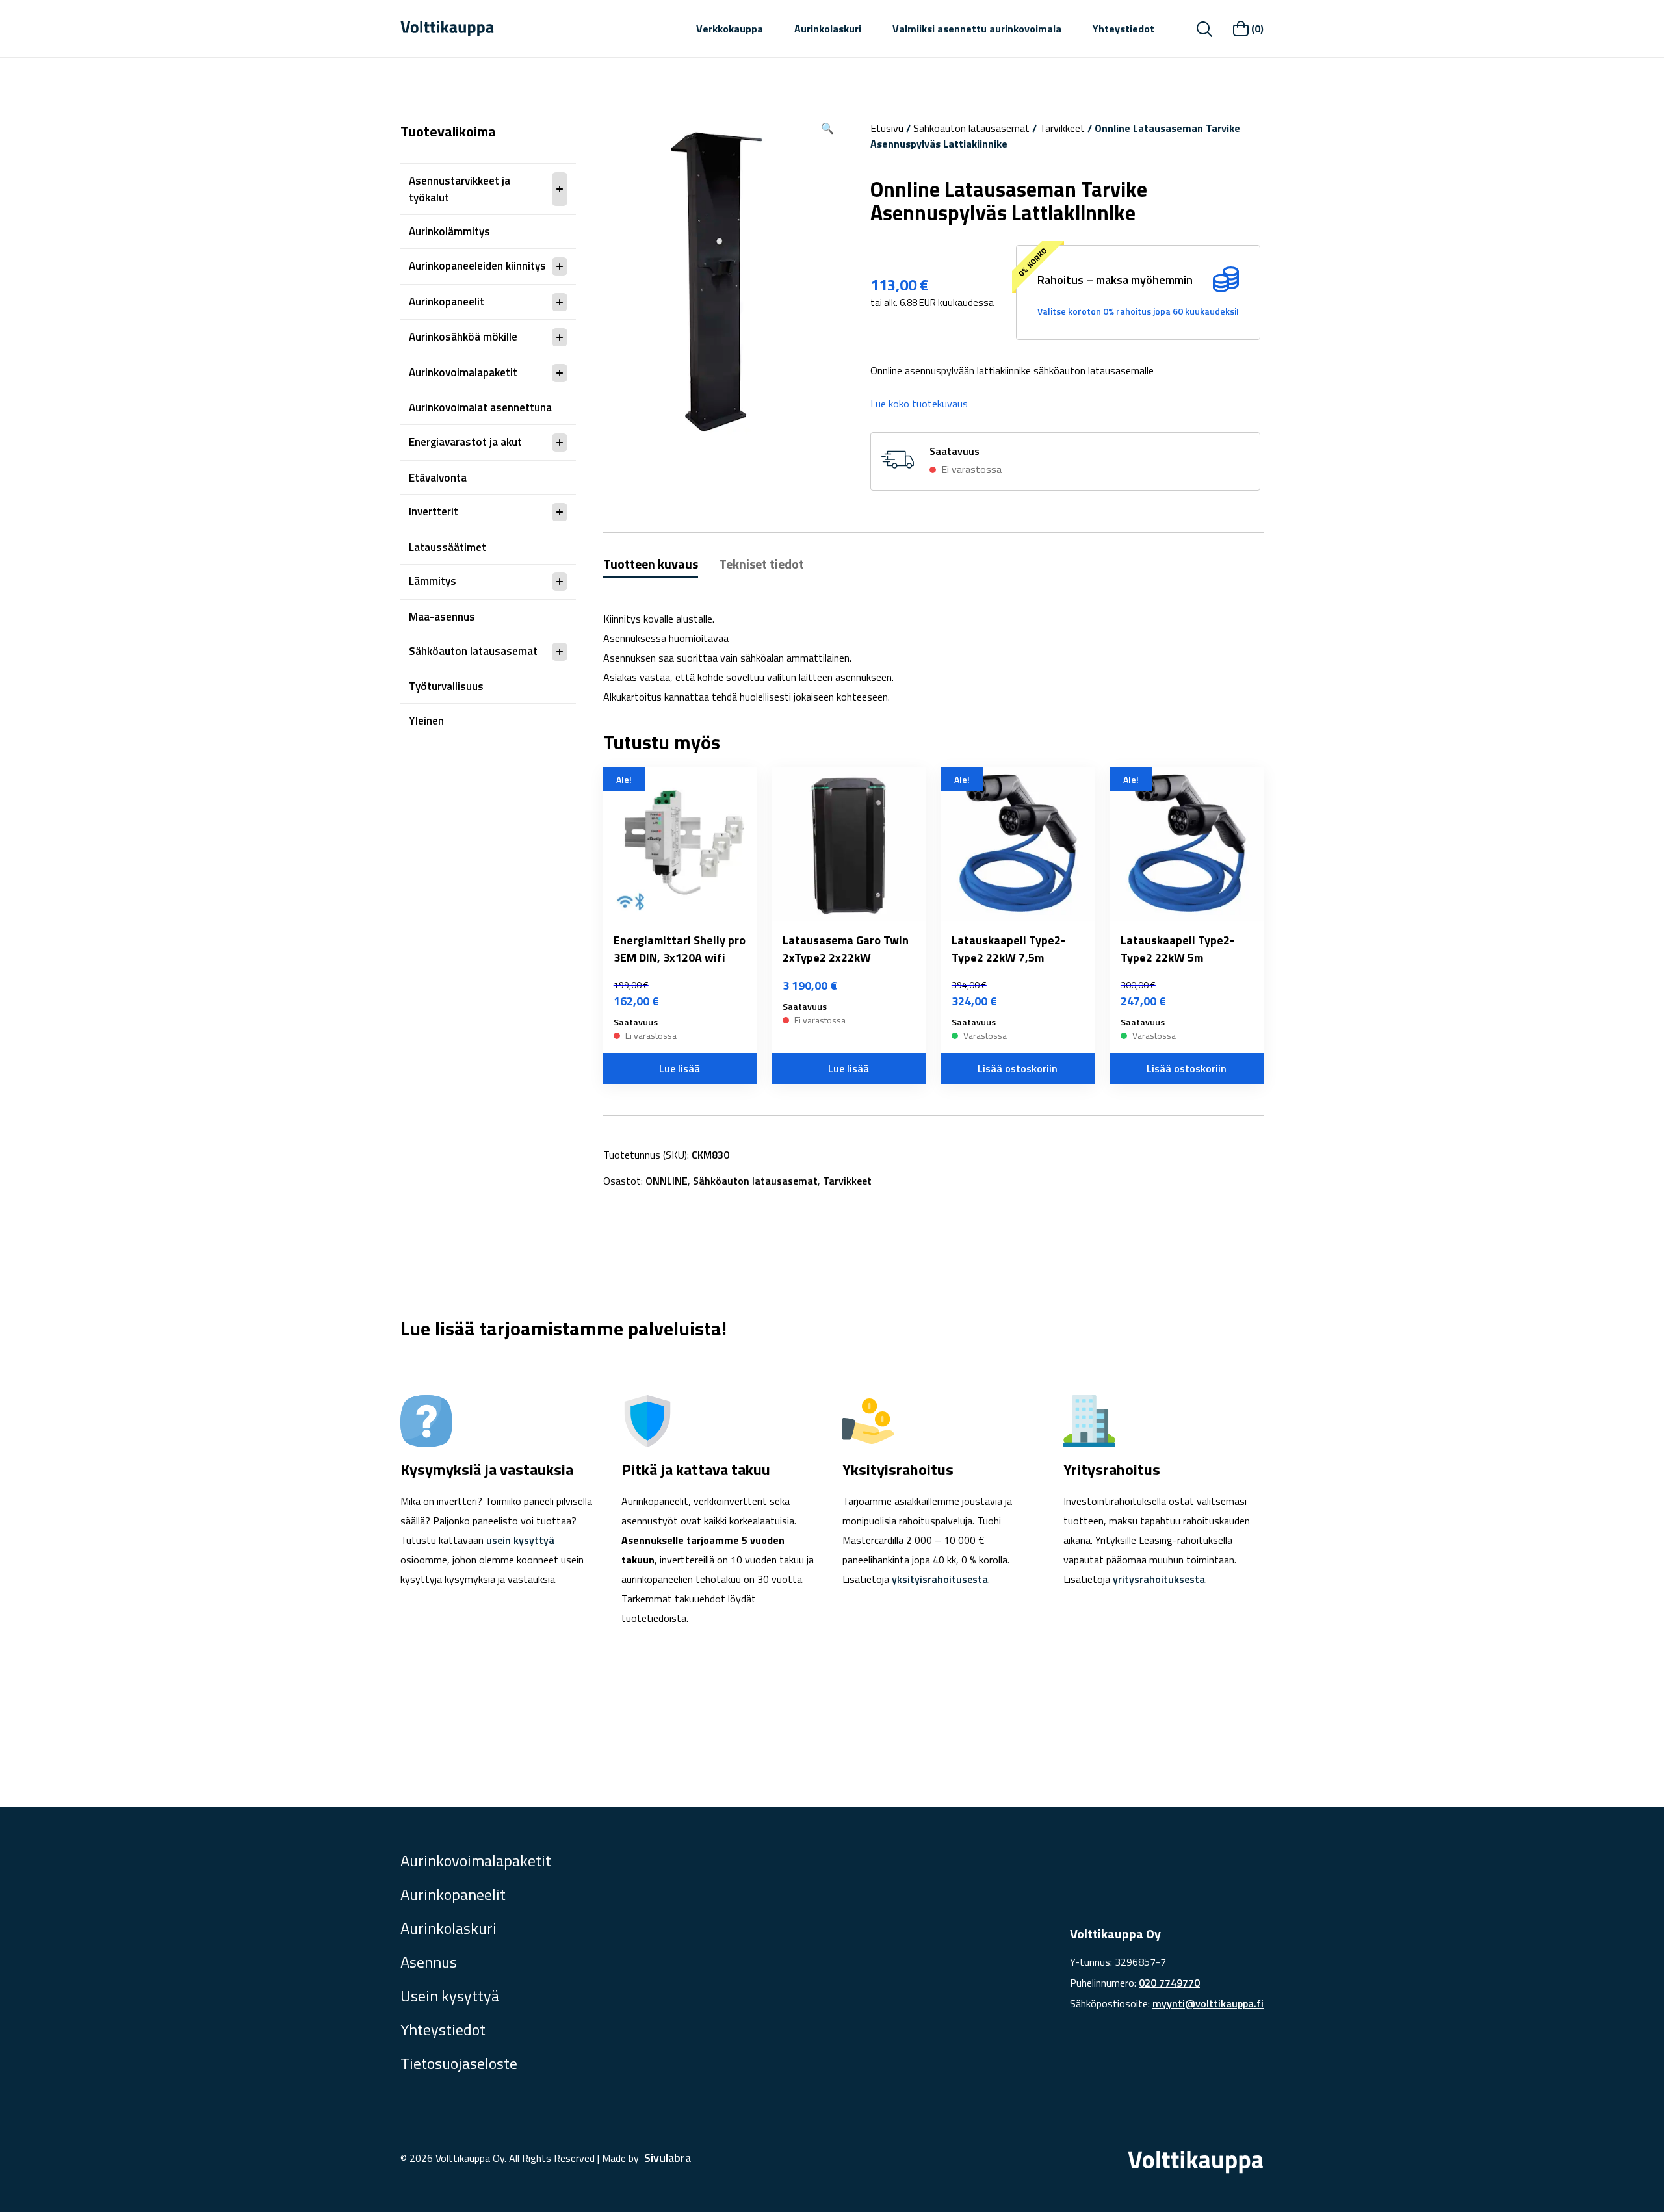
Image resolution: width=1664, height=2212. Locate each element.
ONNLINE (667, 1181)
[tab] (651, 566)
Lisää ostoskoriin (1018, 1068)
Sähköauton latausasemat (473, 651)
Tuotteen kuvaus (651, 564)
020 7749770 (1169, 1983)
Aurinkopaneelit (447, 302)
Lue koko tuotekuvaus (919, 404)
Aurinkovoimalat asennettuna (480, 407)
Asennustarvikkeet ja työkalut (460, 189)
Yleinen (426, 721)
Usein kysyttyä (450, 1996)
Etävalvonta (438, 478)
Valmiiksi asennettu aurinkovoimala (977, 29)
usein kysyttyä (520, 1540)
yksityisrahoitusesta (940, 1579)
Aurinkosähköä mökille (463, 337)
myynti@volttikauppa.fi (1208, 2003)
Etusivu (887, 128)
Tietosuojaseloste (459, 2063)
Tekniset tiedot (761, 564)
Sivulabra (668, 2158)
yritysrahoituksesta (1159, 1579)
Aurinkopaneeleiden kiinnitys (477, 266)
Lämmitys (433, 581)
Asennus (429, 1962)
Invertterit (434, 511)
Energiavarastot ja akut (465, 442)
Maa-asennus (442, 617)
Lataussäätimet (448, 547)
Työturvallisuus (446, 686)
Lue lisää (680, 1068)
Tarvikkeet (1062, 128)
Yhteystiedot (1124, 29)
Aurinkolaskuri (828, 29)
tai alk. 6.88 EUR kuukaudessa (932, 302)
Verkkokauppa (730, 29)
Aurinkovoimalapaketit (463, 372)
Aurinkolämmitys (449, 231)
